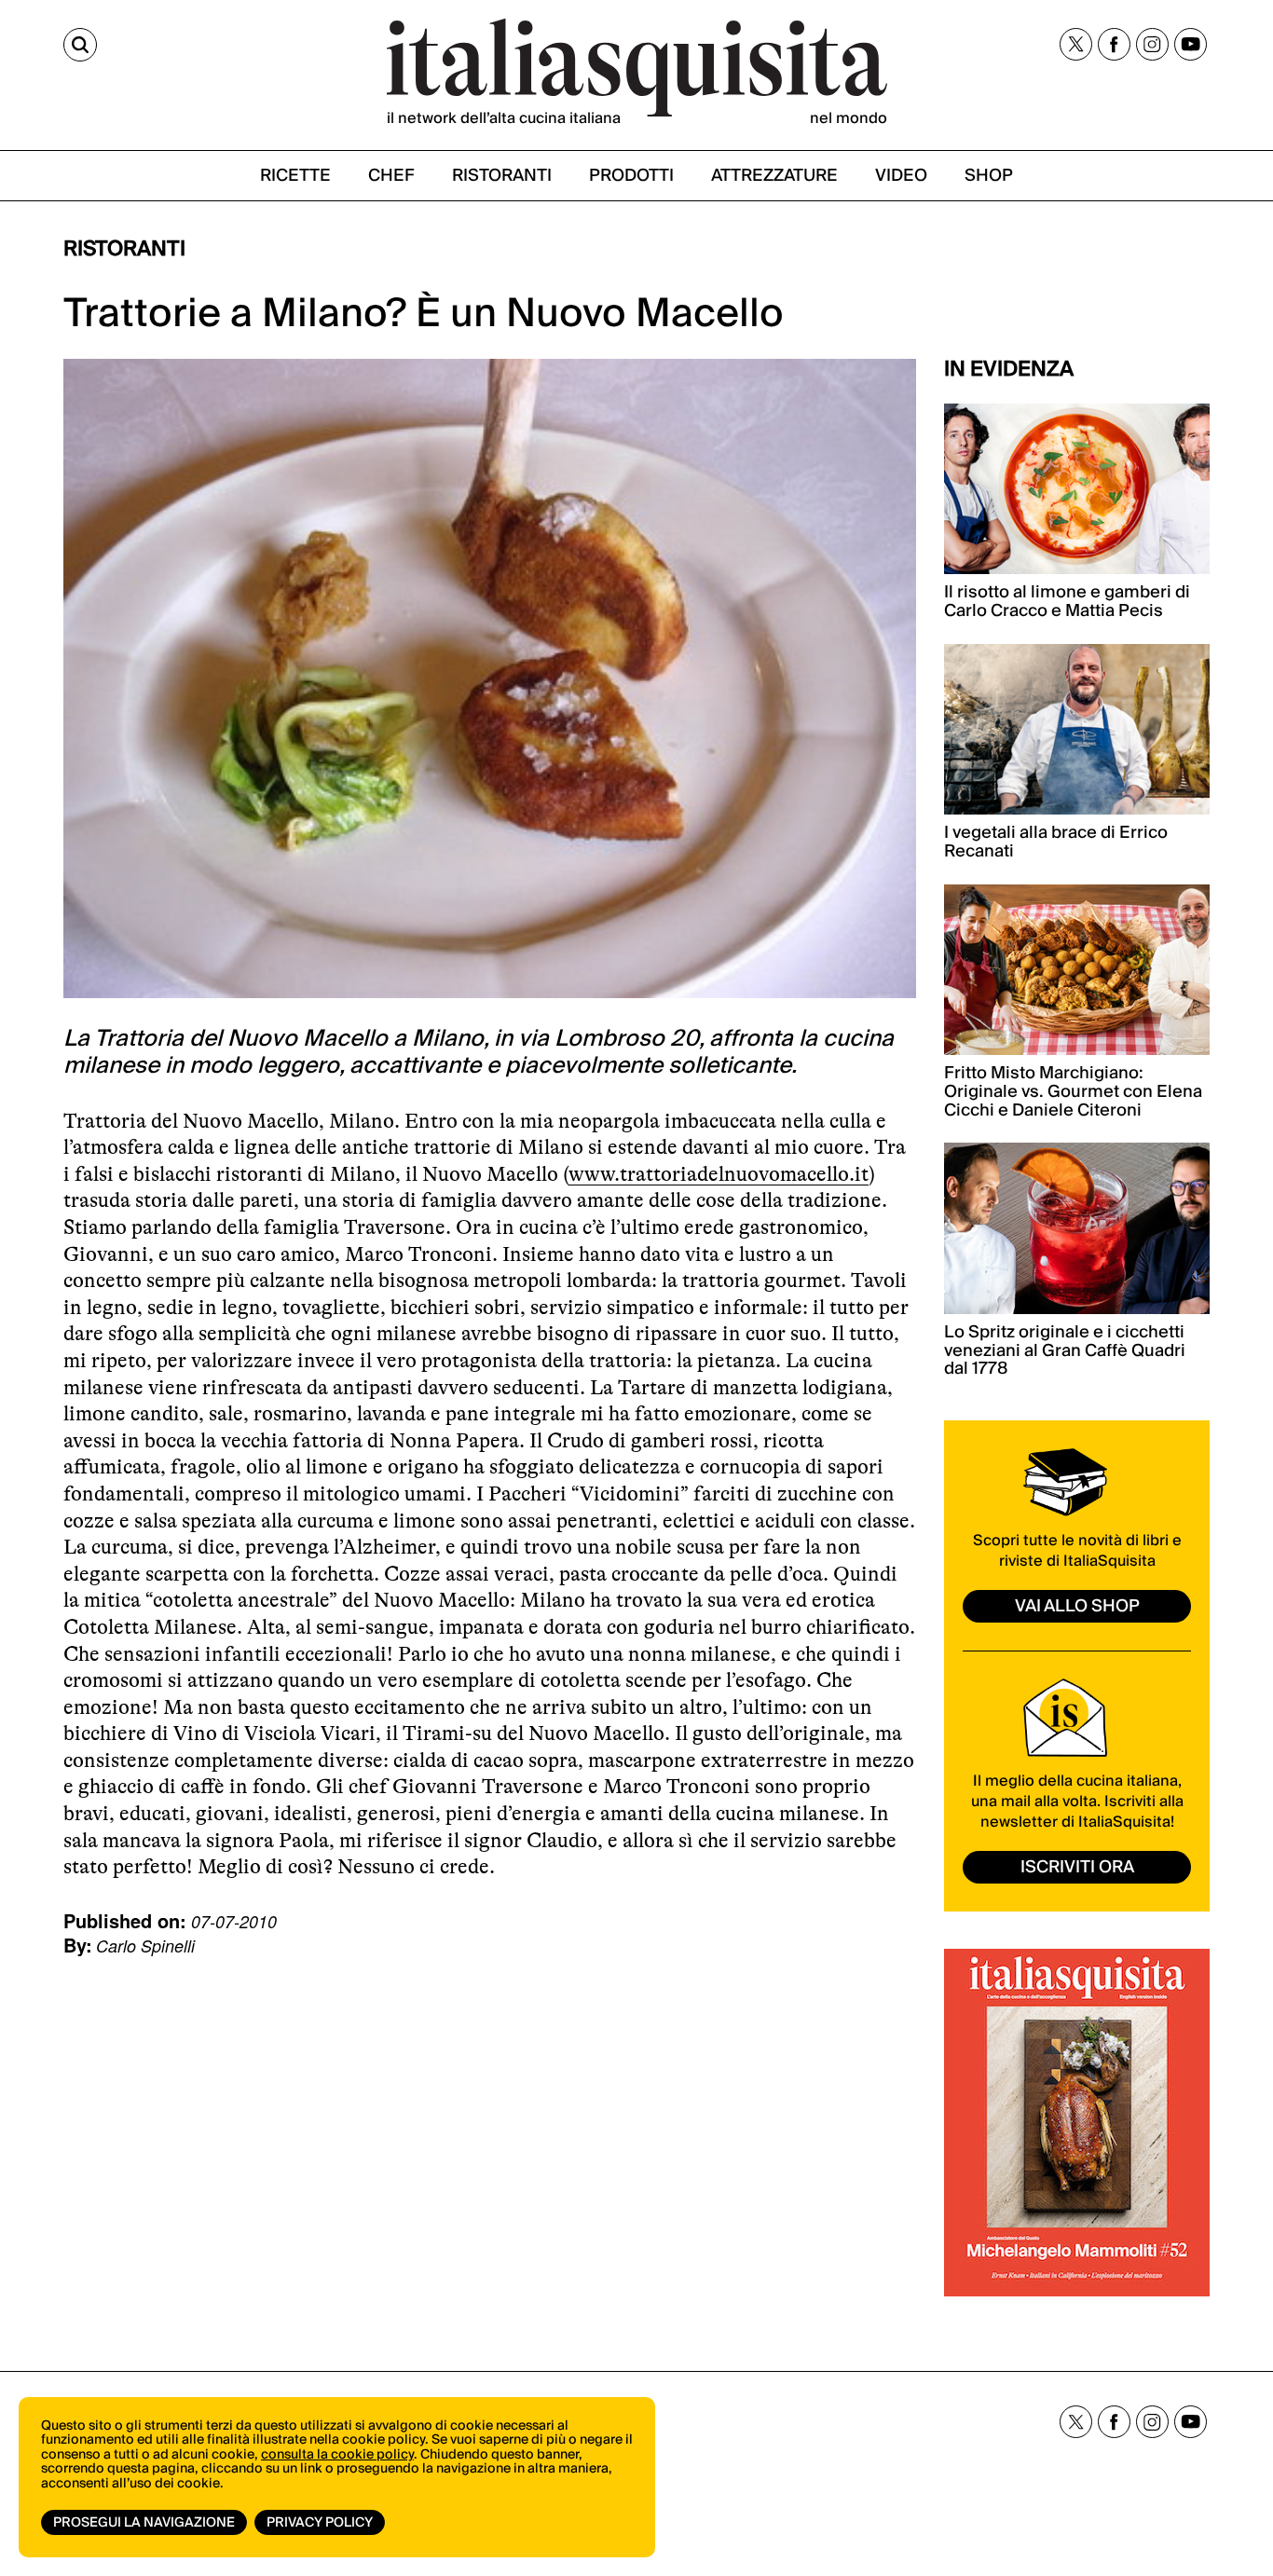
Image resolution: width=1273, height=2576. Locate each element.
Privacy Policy (320, 2523)
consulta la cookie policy (337, 2455)
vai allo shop (1077, 1606)
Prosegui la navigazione (144, 2523)
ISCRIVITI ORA (1077, 1867)
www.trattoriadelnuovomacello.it (719, 1174)
